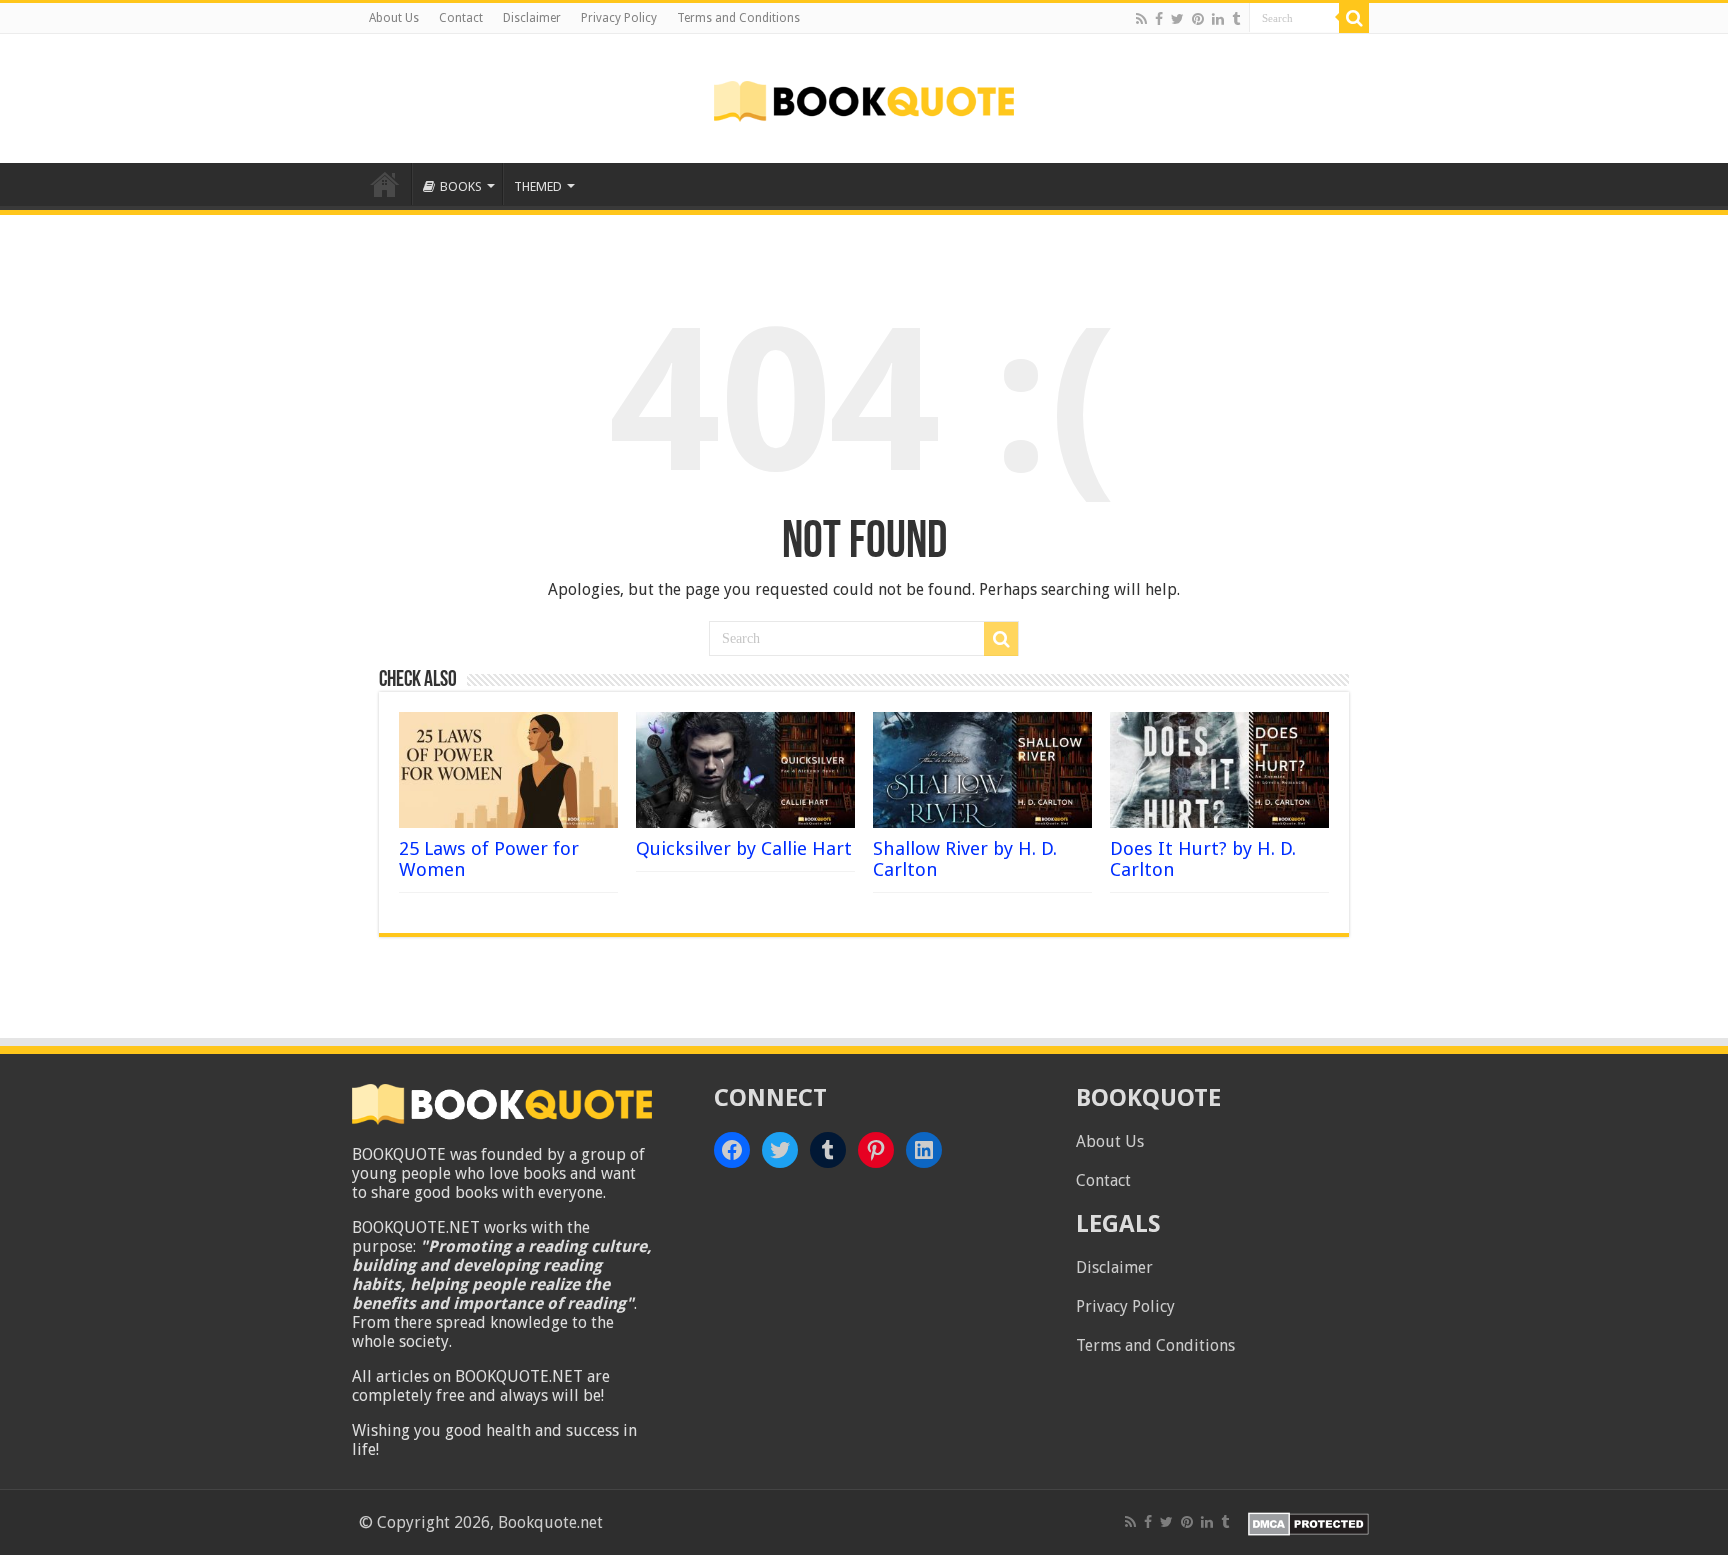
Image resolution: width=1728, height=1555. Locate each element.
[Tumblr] (1236, 19)
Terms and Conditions (738, 18)
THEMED (538, 186)
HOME (385, 184)
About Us (394, 18)
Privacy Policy (619, 18)
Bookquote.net (550, 1522)
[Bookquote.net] (864, 98)
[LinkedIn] (1218, 19)
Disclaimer (532, 18)
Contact (461, 18)
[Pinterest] (1198, 19)
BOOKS (461, 186)
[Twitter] (1177, 19)
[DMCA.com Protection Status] (1308, 1522)
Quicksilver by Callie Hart (744, 848)
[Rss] (1141, 19)
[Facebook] (1159, 19)
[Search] (1354, 18)
